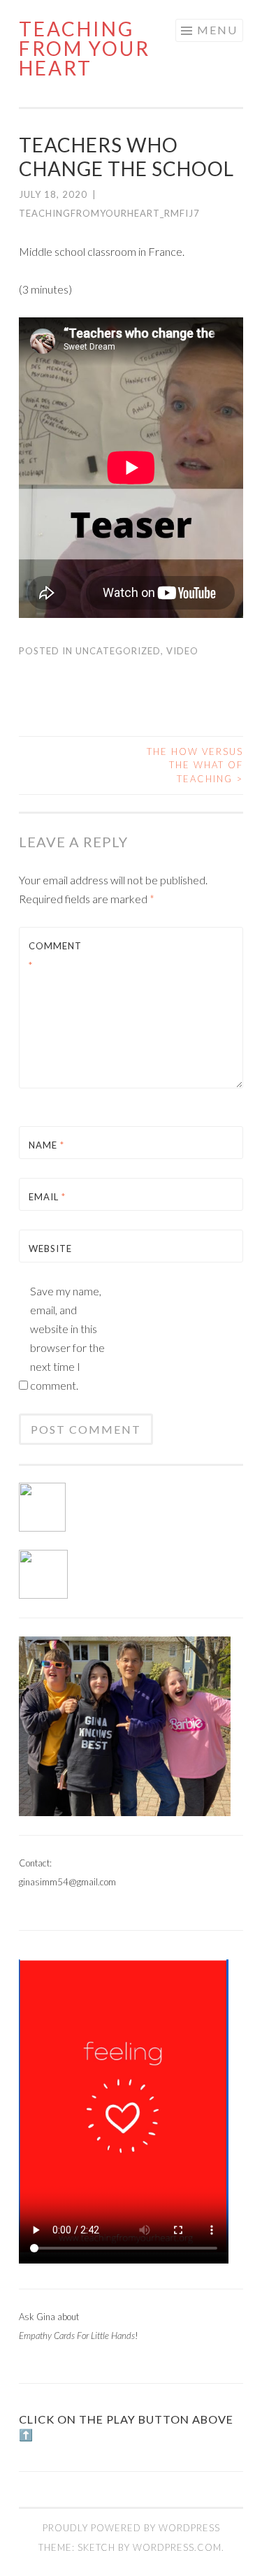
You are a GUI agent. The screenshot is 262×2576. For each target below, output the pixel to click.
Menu (217, 30)
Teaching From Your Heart (85, 48)
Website (50, 1249)
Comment (55, 955)
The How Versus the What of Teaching (195, 765)
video (182, 651)
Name (46, 1145)
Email (47, 1197)
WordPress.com (177, 2547)
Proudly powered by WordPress (131, 2528)
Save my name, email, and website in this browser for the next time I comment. (67, 1338)
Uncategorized (118, 651)
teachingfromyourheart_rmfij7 (109, 213)
